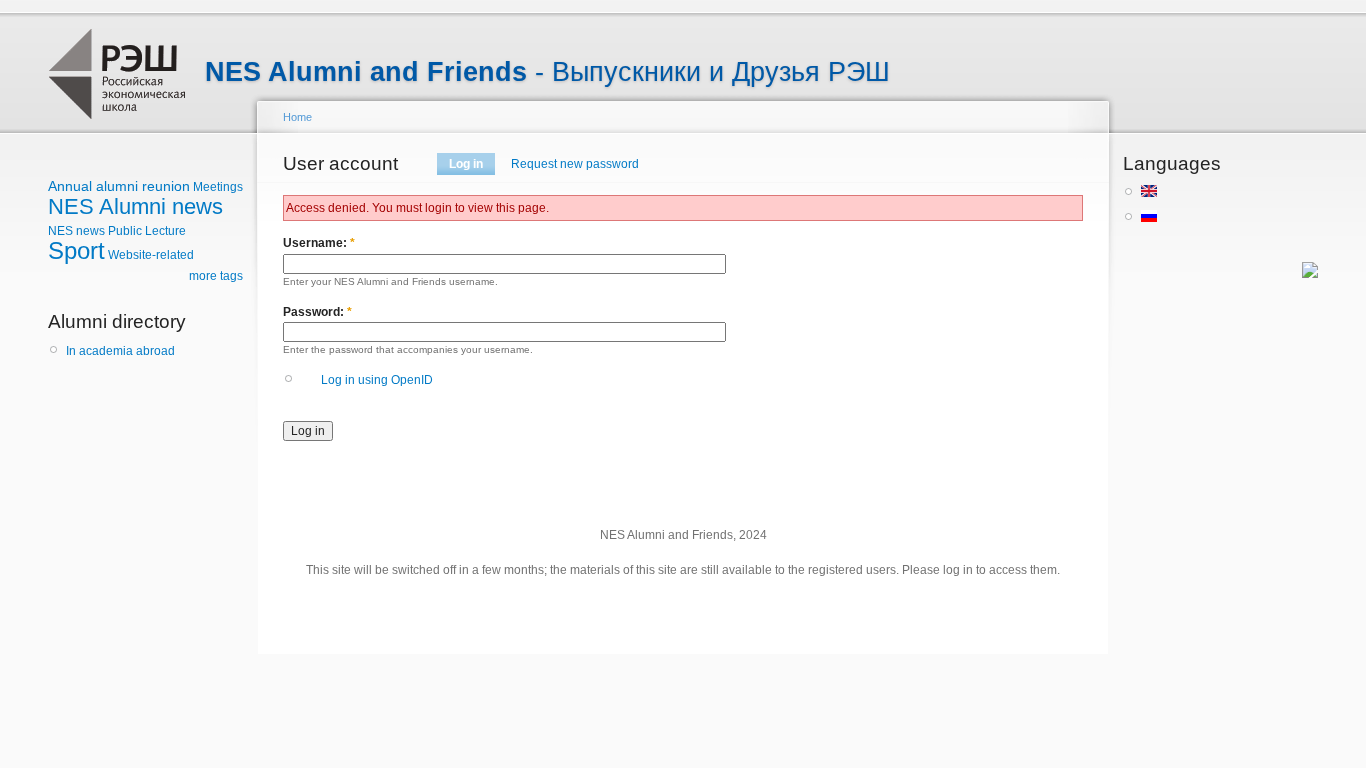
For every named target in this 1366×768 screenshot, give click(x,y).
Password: (317, 312)
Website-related (151, 255)
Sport (76, 250)
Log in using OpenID (377, 380)
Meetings (218, 187)
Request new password (575, 164)
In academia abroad (120, 351)
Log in (466, 164)
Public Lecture (147, 231)
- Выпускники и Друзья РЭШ (547, 72)
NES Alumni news (135, 206)
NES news (76, 231)
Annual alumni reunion (119, 186)
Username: (319, 243)
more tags (216, 276)
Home (297, 117)
